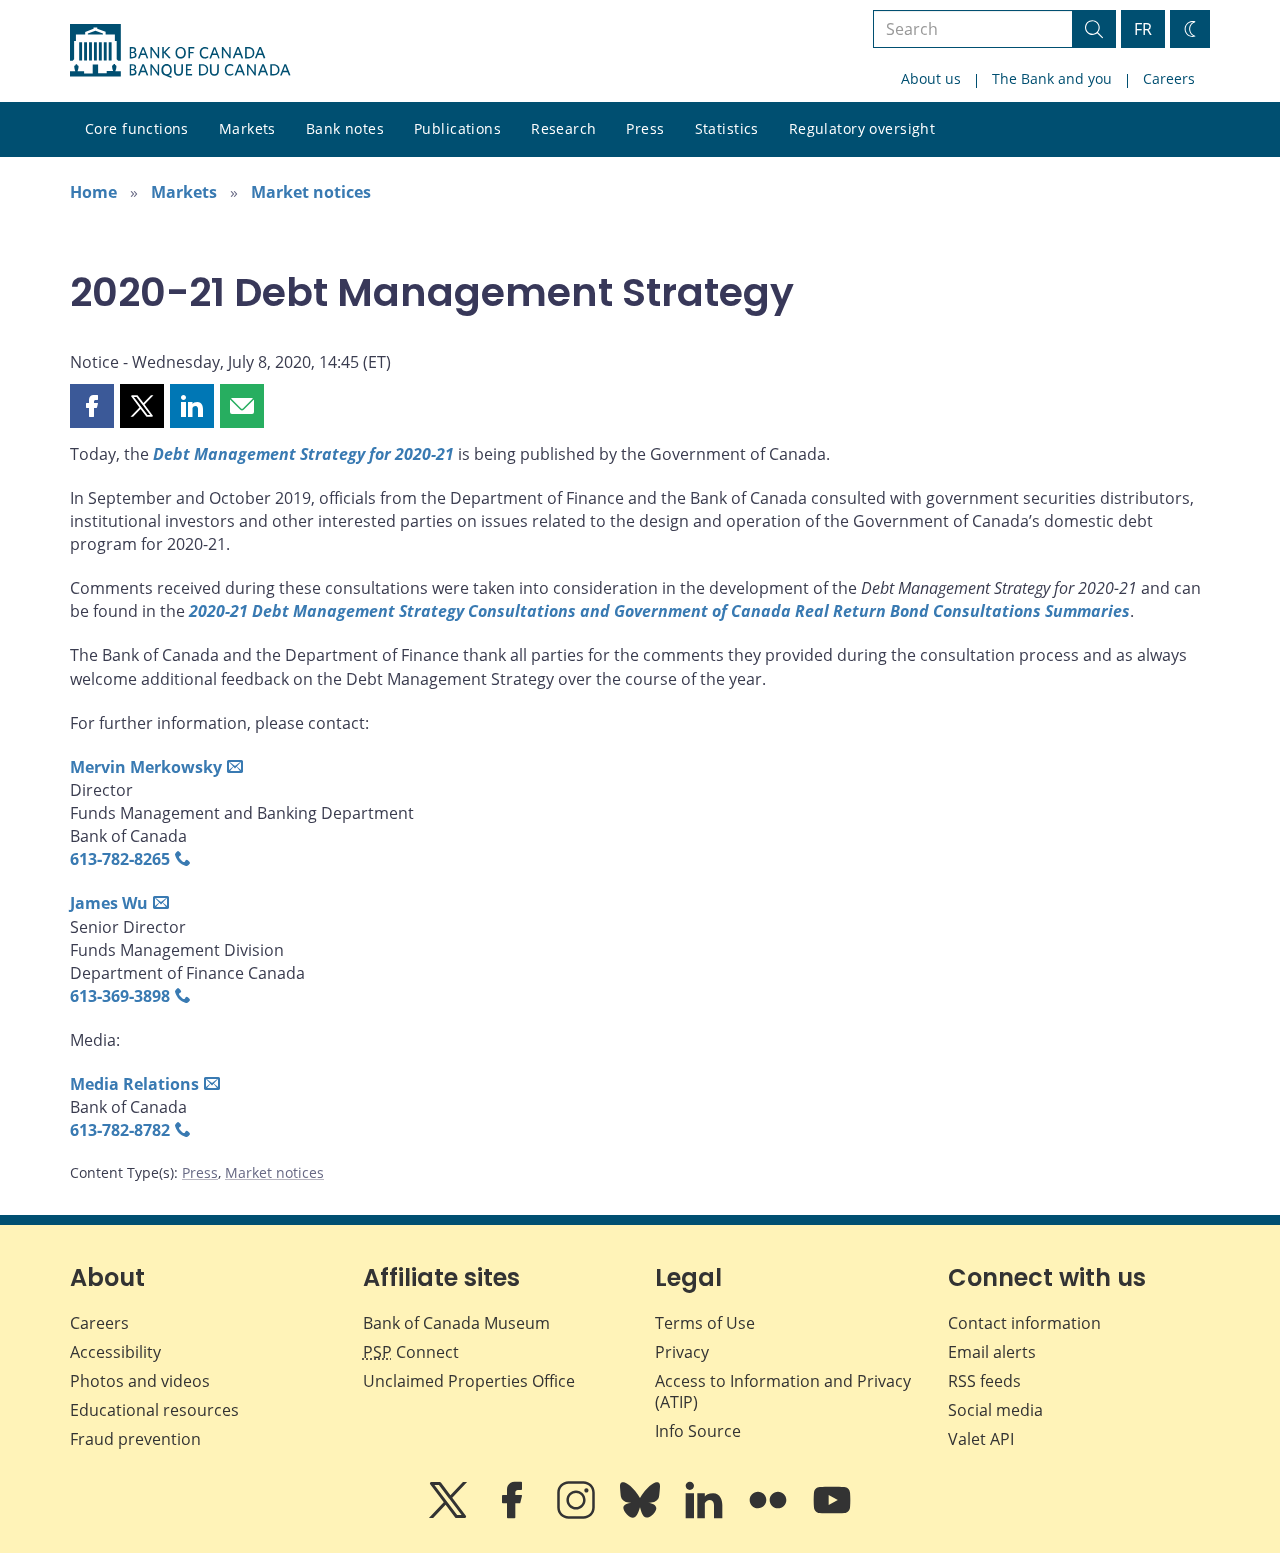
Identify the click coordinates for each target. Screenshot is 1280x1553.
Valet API (981, 1439)
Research (563, 128)
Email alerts (992, 1352)
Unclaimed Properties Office (469, 1381)
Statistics (727, 128)
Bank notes (345, 128)
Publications (457, 128)
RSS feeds (984, 1381)
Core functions (137, 128)
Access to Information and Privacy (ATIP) (783, 1391)
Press (645, 128)
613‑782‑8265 (120, 859)
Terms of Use (705, 1323)
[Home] (180, 51)
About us (931, 78)
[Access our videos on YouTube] (832, 1514)
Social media (995, 1410)
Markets (247, 128)
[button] (92, 406)
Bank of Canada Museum (456, 1323)
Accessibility (115, 1352)
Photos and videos (140, 1381)
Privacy (682, 1352)
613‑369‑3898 (120, 996)
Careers (1169, 78)
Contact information (1024, 1323)
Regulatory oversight (862, 128)
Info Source (698, 1431)
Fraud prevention (135, 1439)
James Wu (109, 903)
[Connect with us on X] (450, 1514)
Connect (411, 1352)
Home (93, 192)
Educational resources (154, 1410)
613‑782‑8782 (120, 1130)
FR (1143, 29)
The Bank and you (1052, 78)
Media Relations (134, 1084)
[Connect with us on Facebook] (514, 1514)
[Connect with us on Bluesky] (642, 1514)
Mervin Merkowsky (146, 767)
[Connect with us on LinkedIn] (706, 1514)
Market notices (311, 192)
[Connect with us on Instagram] (578, 1514)
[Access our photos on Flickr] (770, 1514)
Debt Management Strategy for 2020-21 (303, 454)
